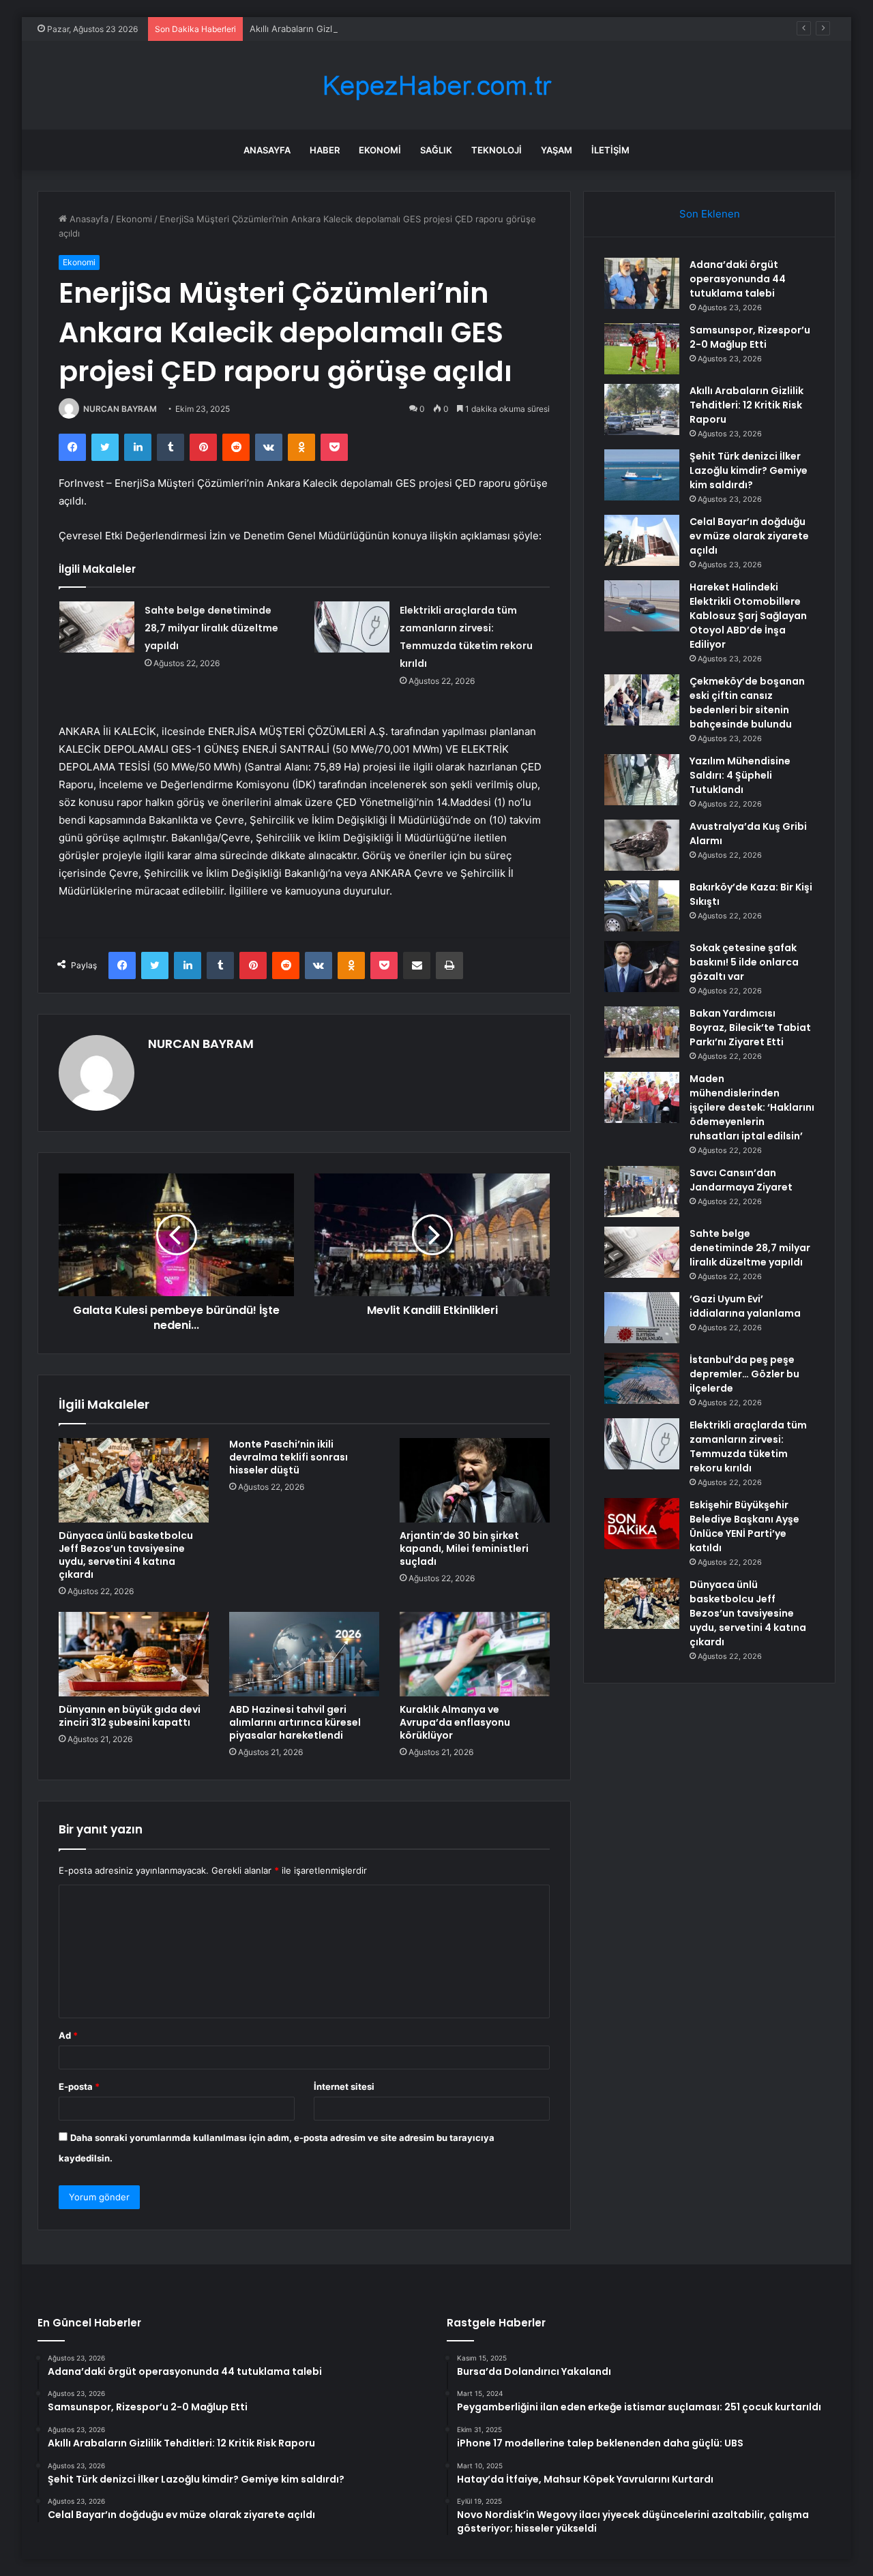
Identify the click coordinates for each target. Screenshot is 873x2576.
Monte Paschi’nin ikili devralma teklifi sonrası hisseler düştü (288, 1457)
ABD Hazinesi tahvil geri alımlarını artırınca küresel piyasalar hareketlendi (295, 1722)
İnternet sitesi (344, 2086)
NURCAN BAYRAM (120, 409)
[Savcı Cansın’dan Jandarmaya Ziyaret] (642, 1192)
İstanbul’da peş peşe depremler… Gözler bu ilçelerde (744, 1374)
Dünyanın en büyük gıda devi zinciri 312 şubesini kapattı (130, 1716)
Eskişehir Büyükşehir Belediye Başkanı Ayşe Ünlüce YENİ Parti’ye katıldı (744, 1526)
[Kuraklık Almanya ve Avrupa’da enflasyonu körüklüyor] (475, 1654)
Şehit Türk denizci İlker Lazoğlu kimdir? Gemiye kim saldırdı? (749, 470)
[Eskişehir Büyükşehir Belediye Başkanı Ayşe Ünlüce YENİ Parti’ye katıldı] (642, 1524)
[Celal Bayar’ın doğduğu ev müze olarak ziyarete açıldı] (642, 540)
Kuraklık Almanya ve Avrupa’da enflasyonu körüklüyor (455, 1722)
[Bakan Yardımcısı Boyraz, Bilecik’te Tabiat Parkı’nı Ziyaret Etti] (642, 1032)
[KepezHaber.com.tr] (436, 86)
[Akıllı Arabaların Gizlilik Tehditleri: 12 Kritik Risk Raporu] (642, 409)
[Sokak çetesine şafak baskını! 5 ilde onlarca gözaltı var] (642, 967)
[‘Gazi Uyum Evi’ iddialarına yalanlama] (642, 1318)
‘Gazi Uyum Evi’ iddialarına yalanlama (745, 1306)
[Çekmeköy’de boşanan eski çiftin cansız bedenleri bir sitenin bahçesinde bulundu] (642, 700)
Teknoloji (497, 150)
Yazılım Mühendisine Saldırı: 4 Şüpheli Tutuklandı (740, 775)
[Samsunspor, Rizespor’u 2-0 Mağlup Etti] (642, 349)
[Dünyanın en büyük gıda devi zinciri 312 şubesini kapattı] (134, 1654)
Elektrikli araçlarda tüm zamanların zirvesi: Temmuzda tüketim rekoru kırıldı (748, 1447)
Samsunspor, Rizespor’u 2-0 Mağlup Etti (750, 337)
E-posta (79, 2086)
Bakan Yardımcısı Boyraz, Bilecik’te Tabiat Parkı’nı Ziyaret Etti (750, 1028)
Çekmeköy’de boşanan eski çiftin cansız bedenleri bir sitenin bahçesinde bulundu (747, 703)
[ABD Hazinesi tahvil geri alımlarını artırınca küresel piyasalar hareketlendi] (304, 1654)
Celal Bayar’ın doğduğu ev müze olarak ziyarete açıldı (749, 536)
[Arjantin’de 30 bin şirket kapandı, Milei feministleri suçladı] (475, 1480)
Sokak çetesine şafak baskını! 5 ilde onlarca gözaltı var (744, 962)
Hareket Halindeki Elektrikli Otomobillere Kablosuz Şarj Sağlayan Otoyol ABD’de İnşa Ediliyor (748, 616)
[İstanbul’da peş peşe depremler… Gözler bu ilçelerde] (642, 1378)
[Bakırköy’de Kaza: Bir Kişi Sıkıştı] (642, 906)
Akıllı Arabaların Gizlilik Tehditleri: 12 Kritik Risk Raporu (363, 29)
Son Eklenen (710, 214)
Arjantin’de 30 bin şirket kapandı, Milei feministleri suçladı (464, 1548)
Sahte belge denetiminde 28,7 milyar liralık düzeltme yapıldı (211, 628)
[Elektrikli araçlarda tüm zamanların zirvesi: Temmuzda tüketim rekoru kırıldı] (352, 627)
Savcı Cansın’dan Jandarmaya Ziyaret (741, 1180)
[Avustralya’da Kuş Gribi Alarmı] (642, 845)
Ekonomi (380, 150)
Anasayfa (267, 150)
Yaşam (557, 150)
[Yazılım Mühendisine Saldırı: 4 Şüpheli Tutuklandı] (642, 780)
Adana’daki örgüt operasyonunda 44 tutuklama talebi (738, 279)
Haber (325, 150)
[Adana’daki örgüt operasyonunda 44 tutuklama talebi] (642, 283)
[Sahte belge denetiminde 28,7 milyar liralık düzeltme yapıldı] (97, 627)
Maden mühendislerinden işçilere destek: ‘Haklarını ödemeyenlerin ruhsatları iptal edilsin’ (752, 1107)
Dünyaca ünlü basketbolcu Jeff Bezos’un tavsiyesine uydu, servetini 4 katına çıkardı (126, 1555)
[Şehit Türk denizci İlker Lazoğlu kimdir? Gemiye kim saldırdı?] (642, 475)
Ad (68, 2035)
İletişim (610, 150)
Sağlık (436, 150)
